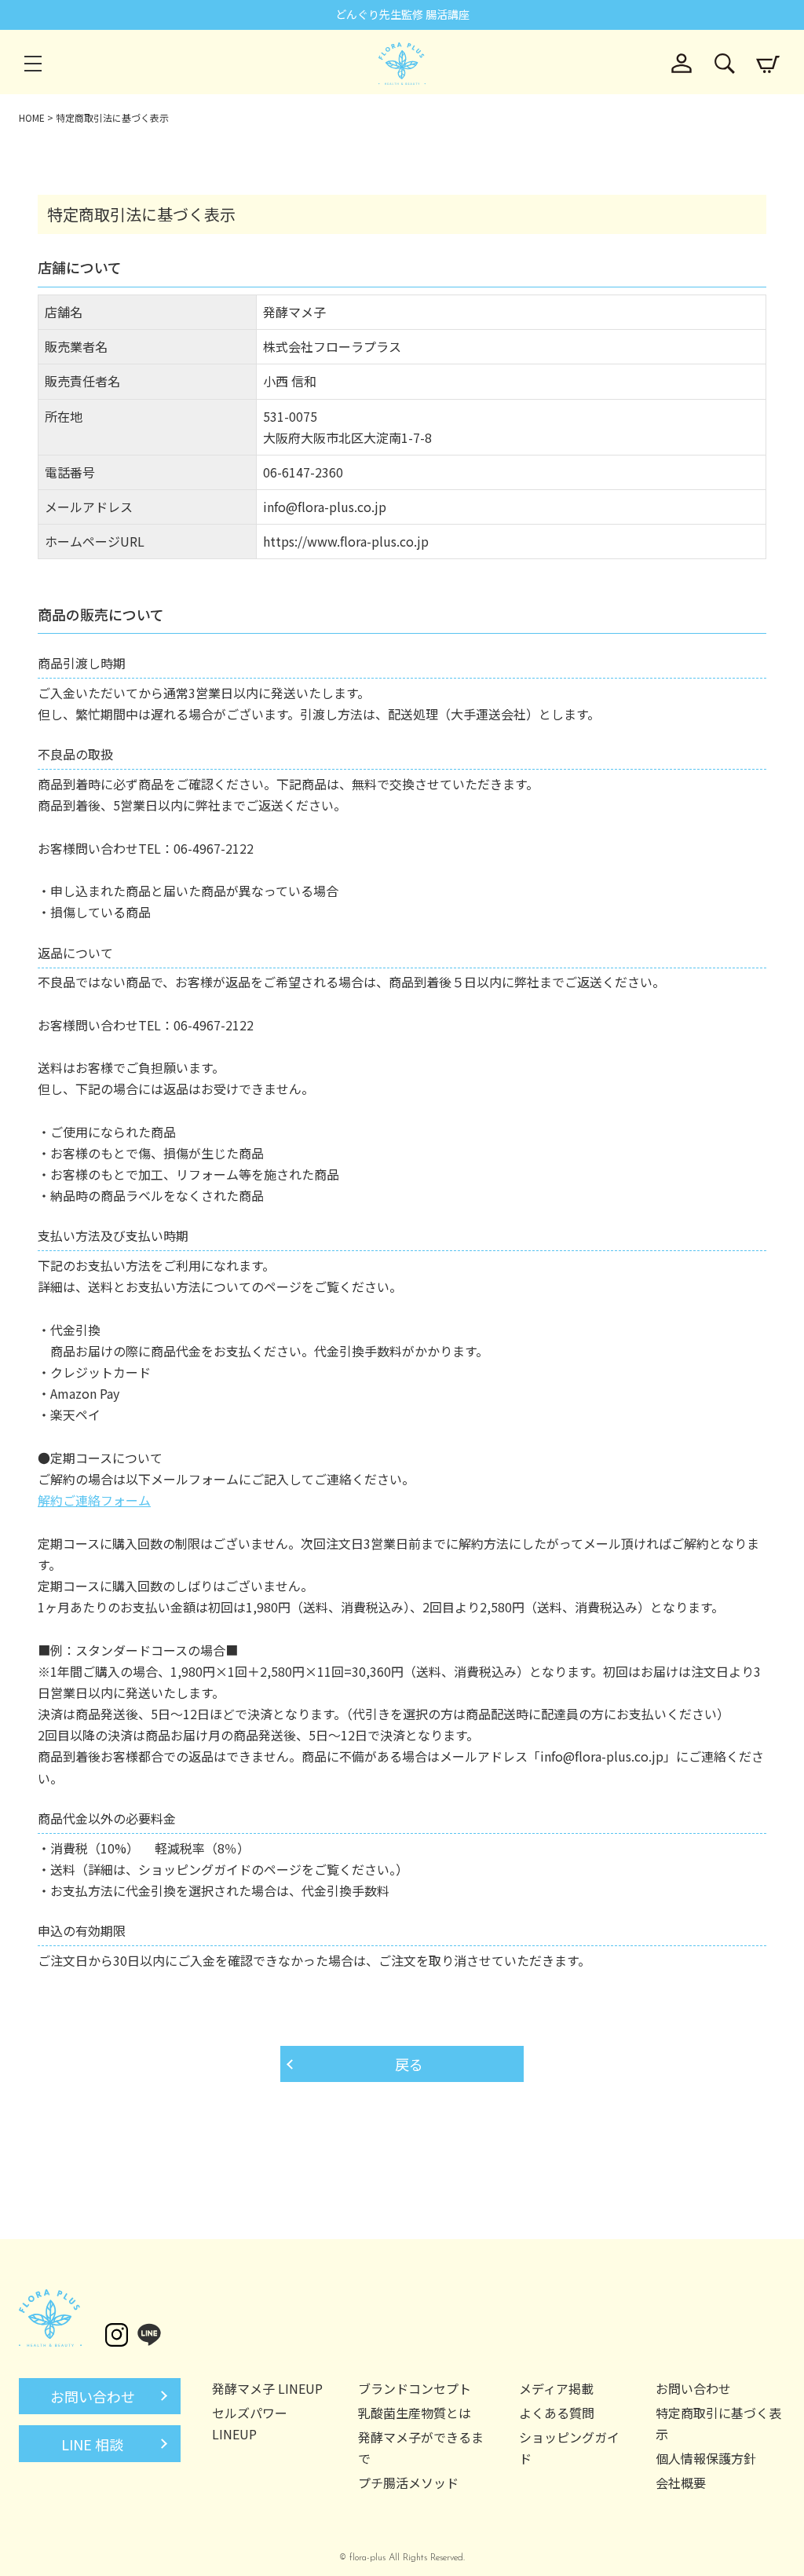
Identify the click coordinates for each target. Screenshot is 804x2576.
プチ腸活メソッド (408, 2483)
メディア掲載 (556, 2388)
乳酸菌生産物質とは (415, 2413)
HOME (32, 117)
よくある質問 (557, 2413)
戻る (409, 2064)
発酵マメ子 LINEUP (267, 2388)
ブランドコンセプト (415, 2388)
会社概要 (681, 2483)
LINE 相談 (92, 2444)
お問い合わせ (93, 2396)
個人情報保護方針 (706, 2458)
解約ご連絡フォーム (94, 1500)
